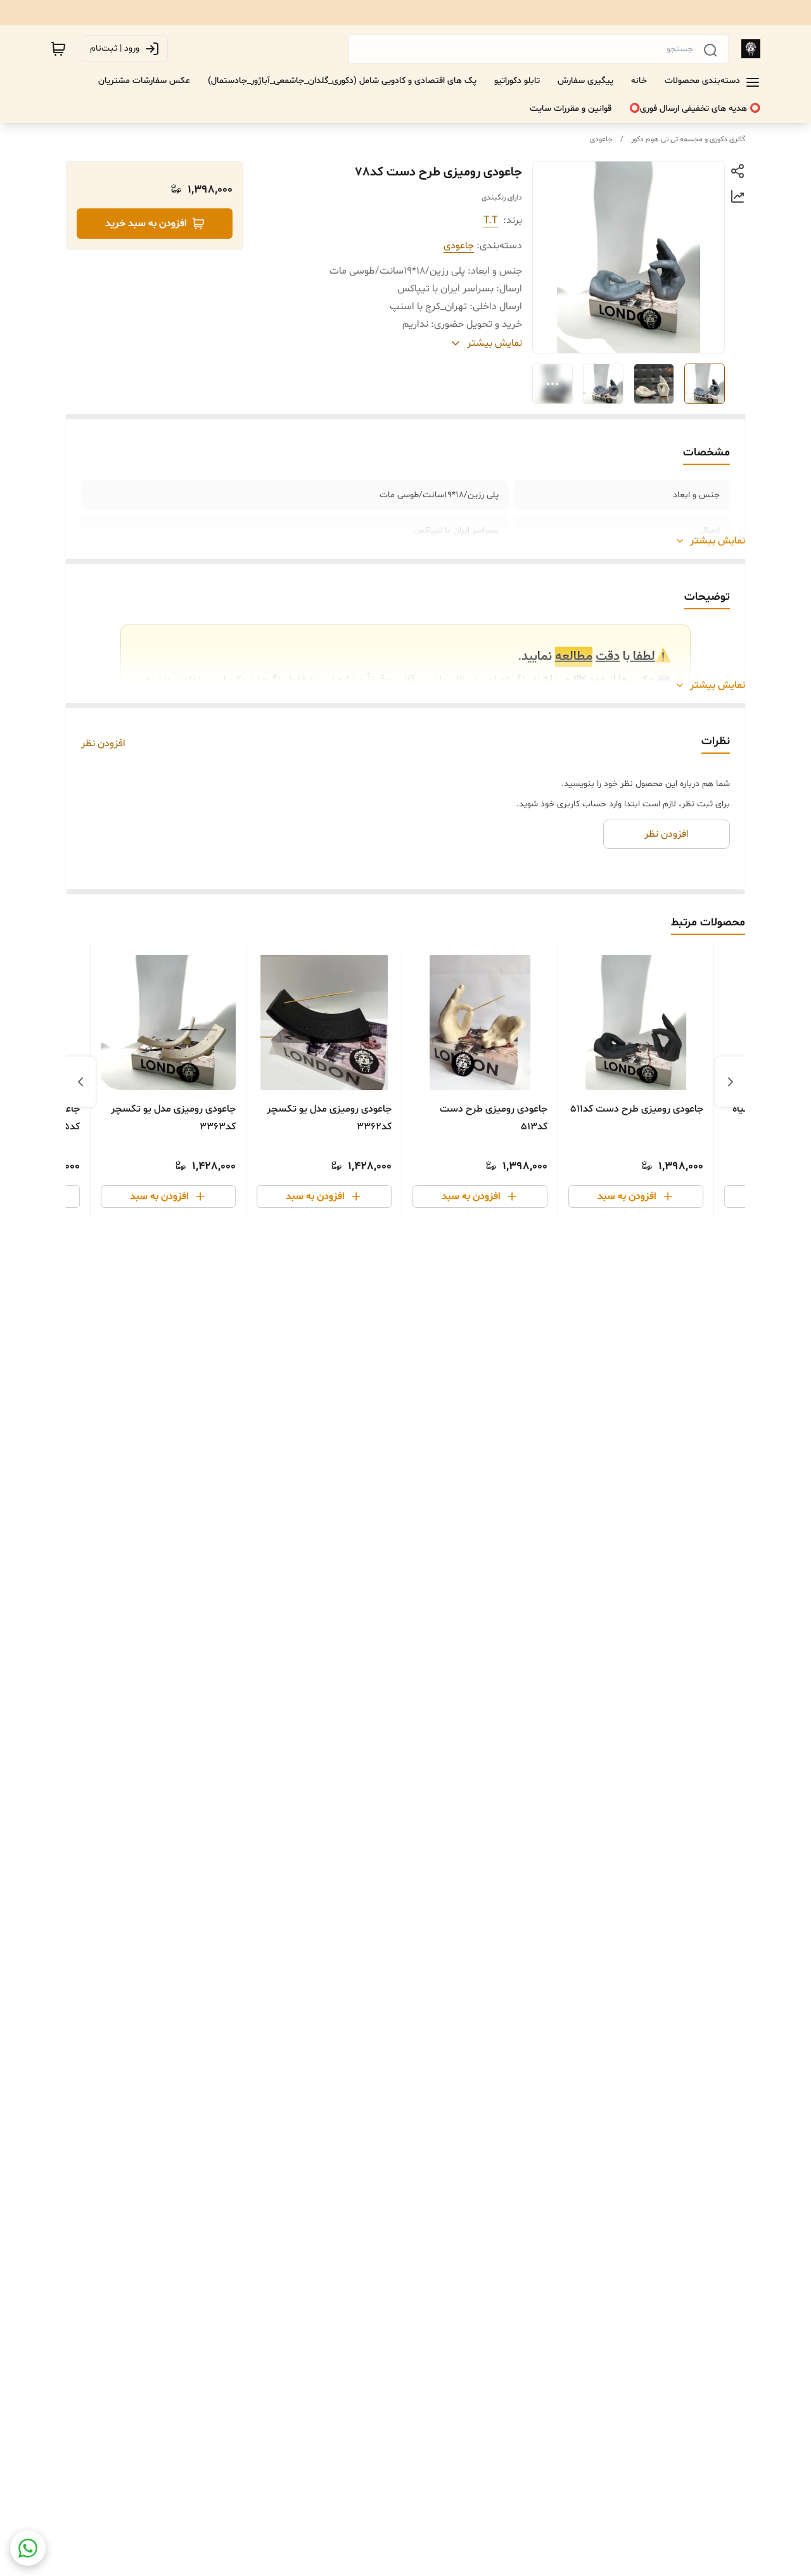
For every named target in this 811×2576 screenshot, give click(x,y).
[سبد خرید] (58, 49)
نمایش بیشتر (718, 541)
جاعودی (601, 139)
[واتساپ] (28, 2548)
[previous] (731, 1082)
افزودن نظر (103, 744)
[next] (80, 1082)
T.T (491, 220)
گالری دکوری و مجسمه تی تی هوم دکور (688, 139)
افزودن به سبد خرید (146, 224)
